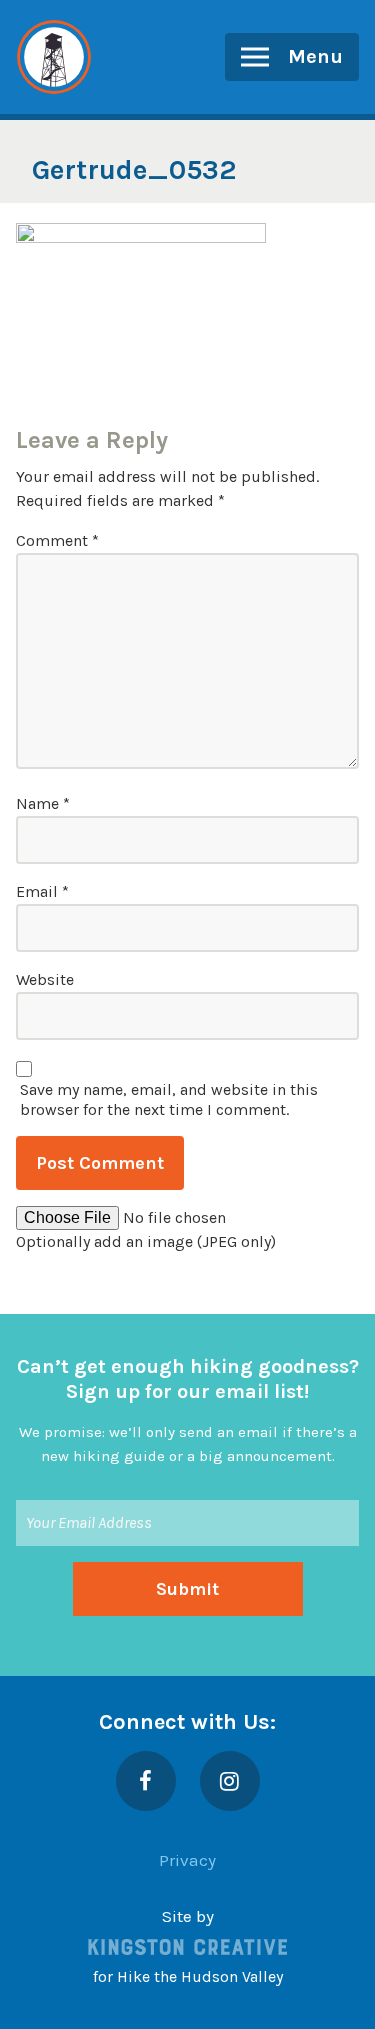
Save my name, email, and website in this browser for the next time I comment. (169, 1099)
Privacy (187, 1860)
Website (45, 979)
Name (43, 803)
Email (42, 891)
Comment (57, 540)
